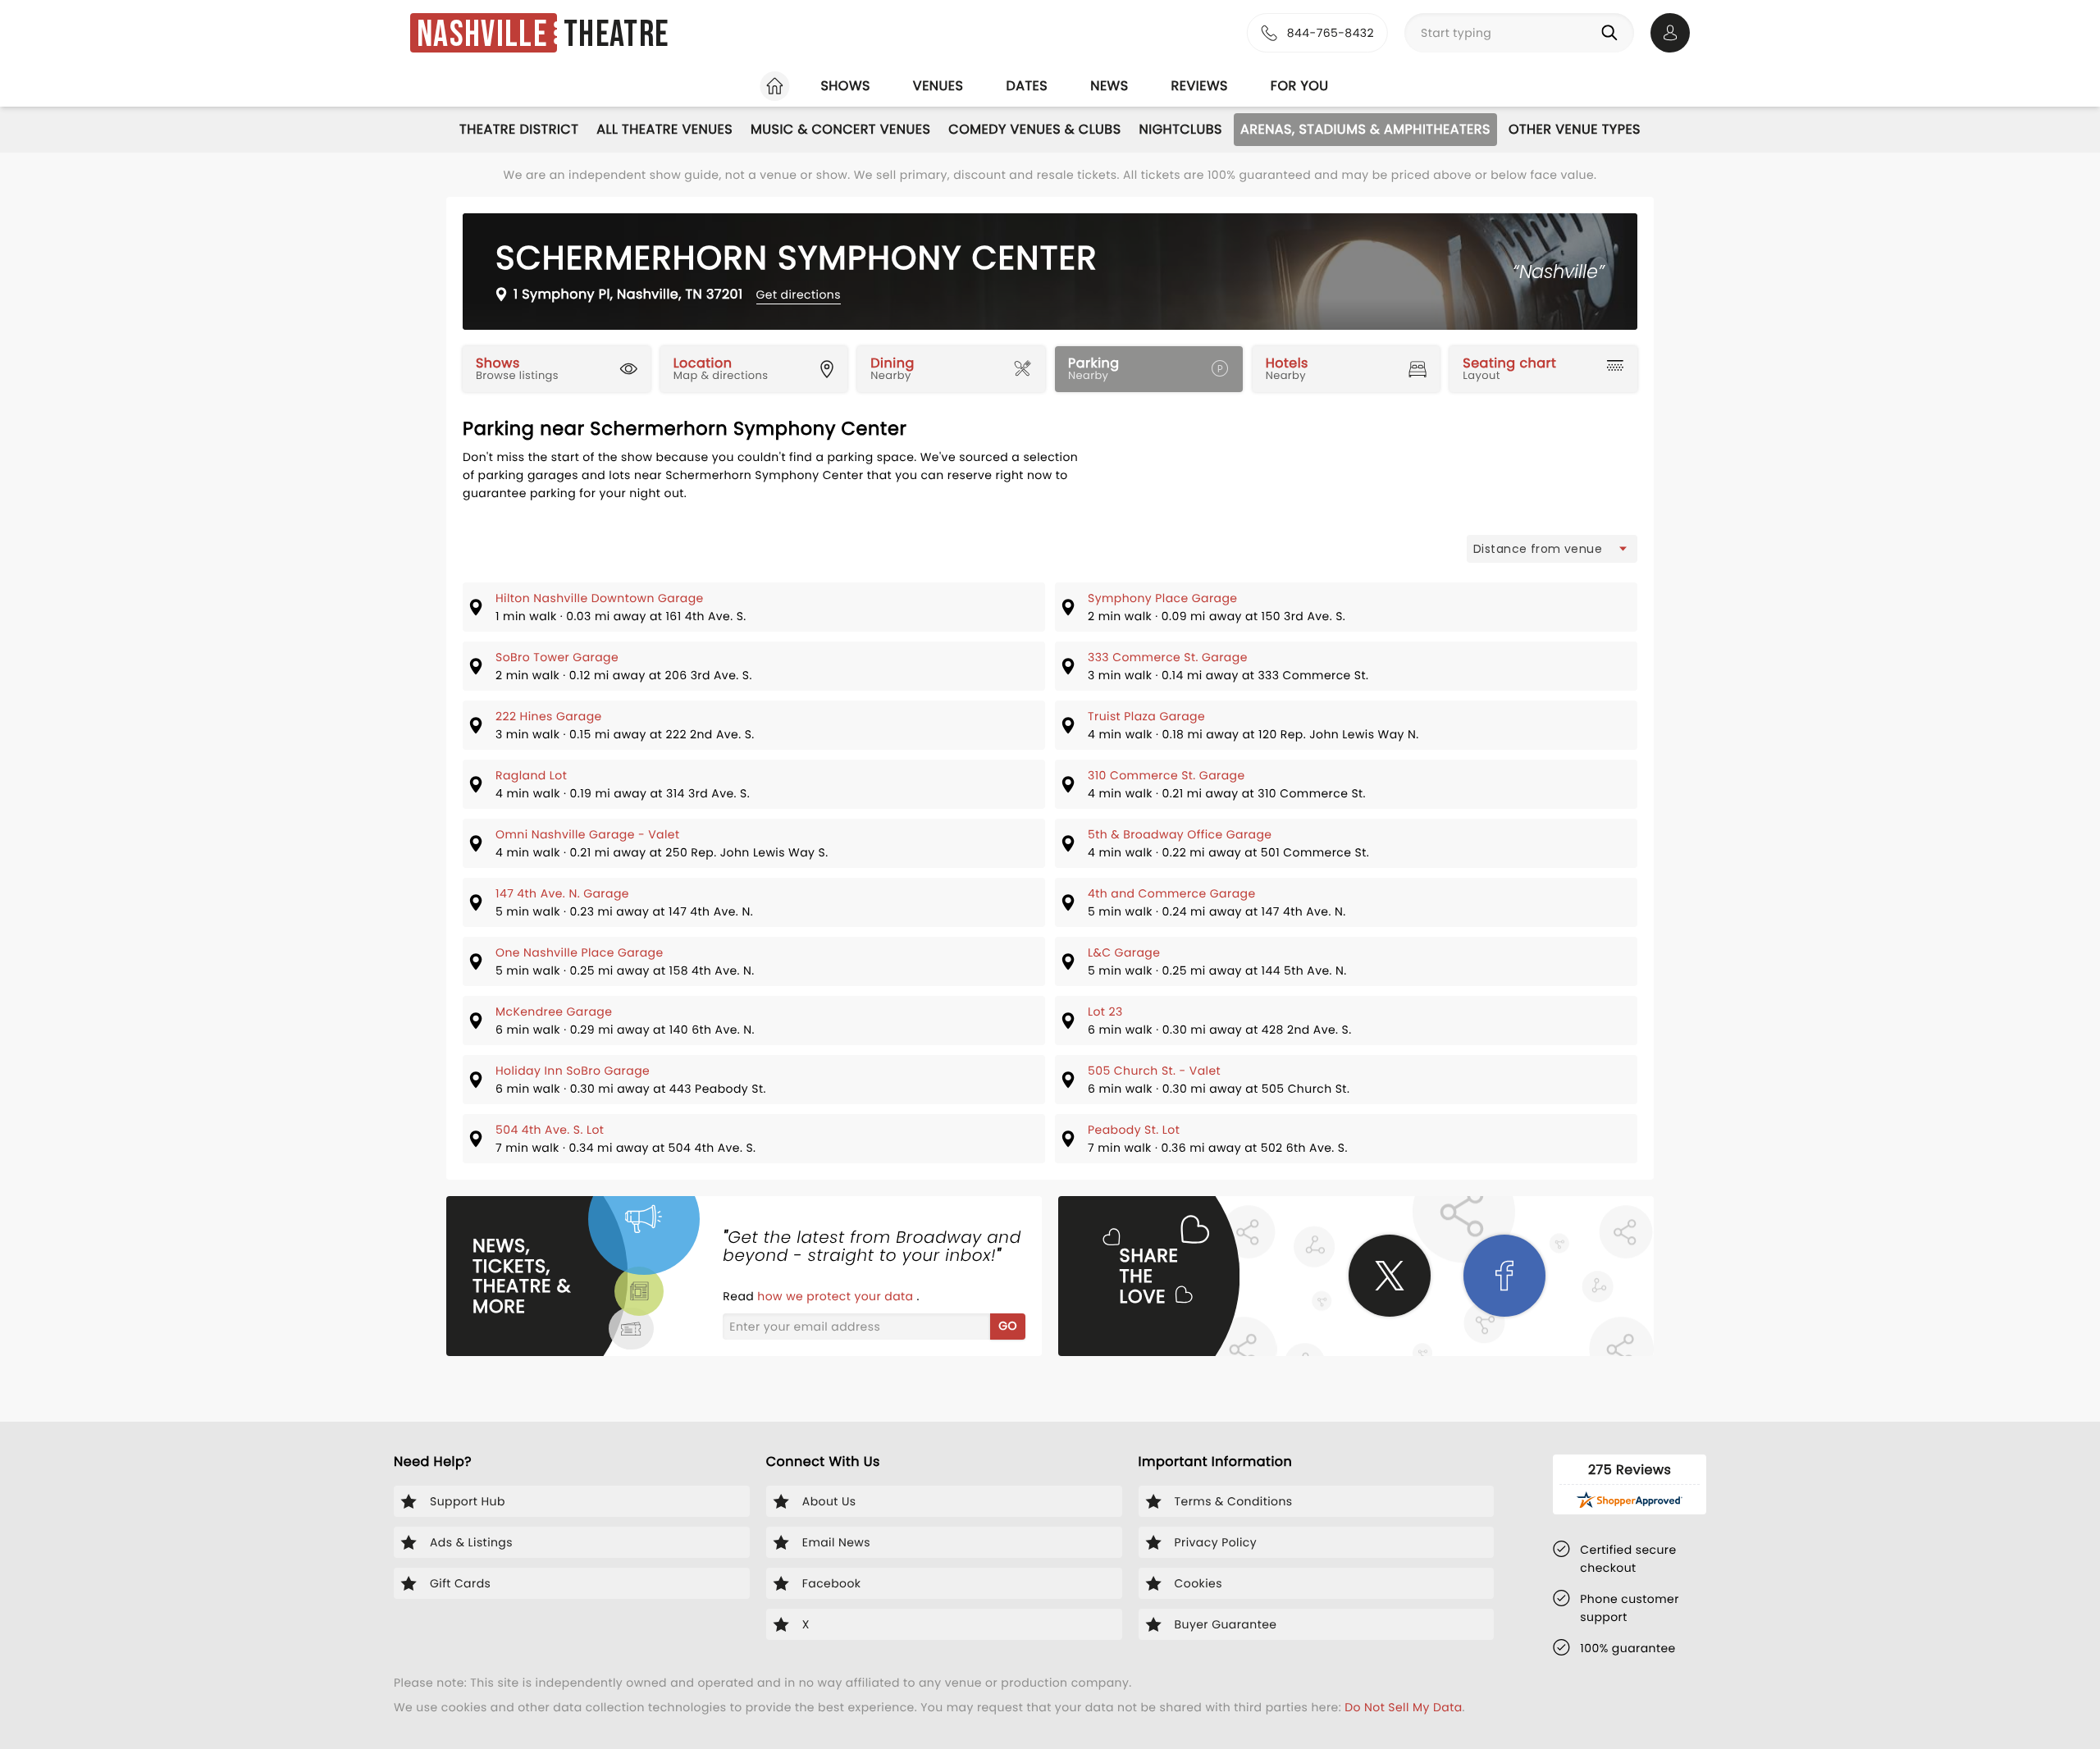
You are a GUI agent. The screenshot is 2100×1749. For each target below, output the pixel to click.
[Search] (1613, 33)
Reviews (1200, 86)
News (1109, 86)
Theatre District (519, 129)
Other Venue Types (1575, 129)
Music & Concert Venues (840, 129)
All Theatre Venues (664, 129)
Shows (845, 86)
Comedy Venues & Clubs (1034, 129)
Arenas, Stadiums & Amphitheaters (1365, 129)
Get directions (799, 295)
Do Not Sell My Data (1403, 1707)
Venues (938, 86)
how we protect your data (837, 1296)
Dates (1027, 86)
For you (1300, 86)
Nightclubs (1181, 129)
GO (1008, 1326)
